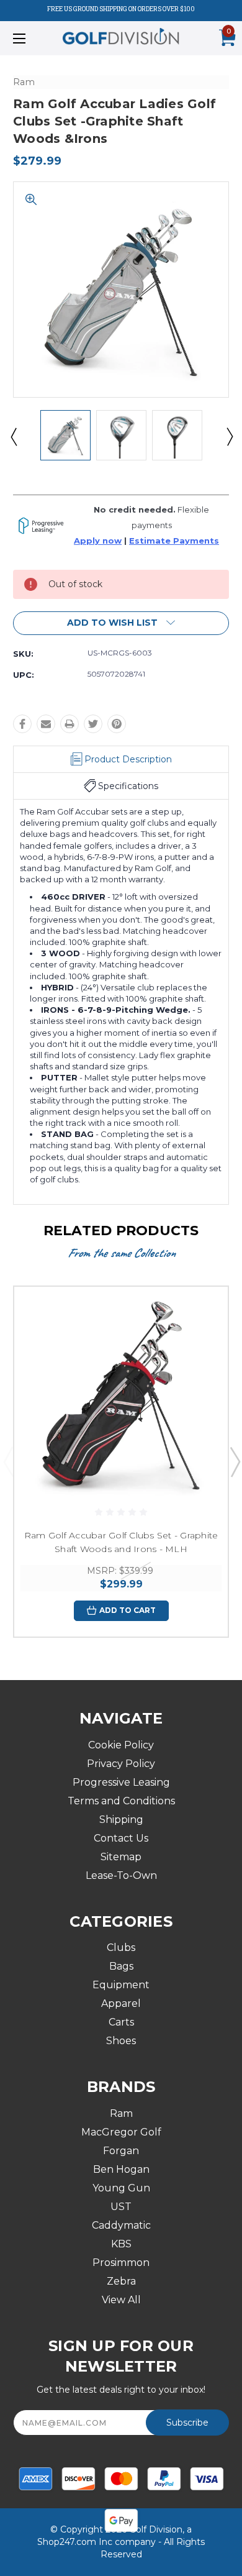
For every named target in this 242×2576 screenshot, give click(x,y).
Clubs (121, 1948)
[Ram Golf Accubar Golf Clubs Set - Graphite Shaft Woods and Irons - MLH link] (121, 1394)
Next (229, 436)
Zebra (121, 2281)
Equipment (121, 1985)
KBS (121, 2244)
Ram (121, 2113)
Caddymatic (121, 2225)
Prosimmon (121, 2263)
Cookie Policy (121, 1745)
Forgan (121, 2151)
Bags (121, 1966)
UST (121, 2207)
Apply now (98, 541)
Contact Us (121, 1838)
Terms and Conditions (121, 1801)
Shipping (121, 1820)
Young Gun (121, 2188)
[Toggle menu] (35, 38)
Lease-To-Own (121, 1875)
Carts (121, 2022)
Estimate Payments (174, 541)
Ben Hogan (121, 2169)
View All (121, 2300)
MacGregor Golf (121, 2132)
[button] (121, 623)
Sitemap (121, 1857)
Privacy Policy (121, 1764)
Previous (13, 436)
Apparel (121, 2003)
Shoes (121, 2041)
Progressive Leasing (121, 1782)
